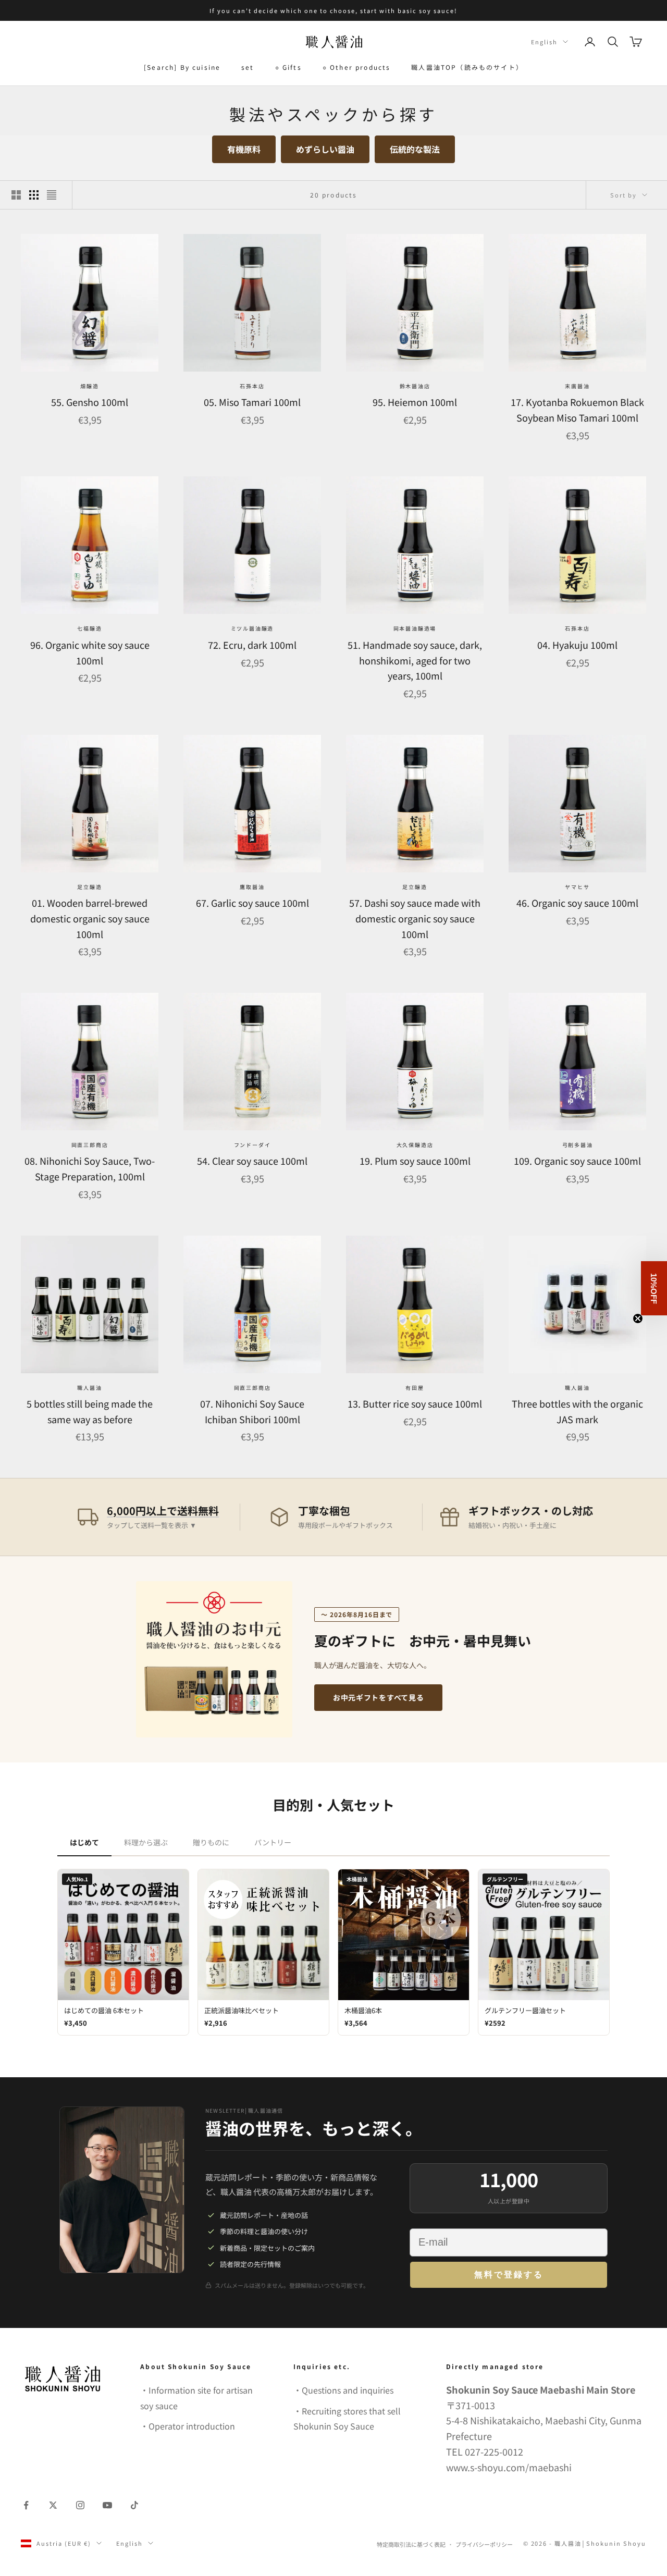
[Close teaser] (638, 1318)
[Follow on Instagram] (80, 2505)
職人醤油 (89, 1388)
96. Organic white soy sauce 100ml (90, 652)
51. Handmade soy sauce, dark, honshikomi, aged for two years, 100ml (415, 660)
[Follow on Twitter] (53, 2505)
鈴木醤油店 (415, 386)
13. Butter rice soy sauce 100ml (415, 1403)
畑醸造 (89, 386)
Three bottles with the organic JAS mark (577, 1411)
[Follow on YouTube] (107, 2505)
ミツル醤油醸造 (252, 628)
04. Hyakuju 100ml (577, 645)
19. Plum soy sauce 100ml (415, 1161)
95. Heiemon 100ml (415, 402)
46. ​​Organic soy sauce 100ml (577, 903)
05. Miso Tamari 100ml (252, 402)
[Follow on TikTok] (134, 2505)
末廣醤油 (577, 386)
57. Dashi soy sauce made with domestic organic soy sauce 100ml (415, 918)
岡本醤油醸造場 (415, 628)
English (544, 42)
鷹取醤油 (252, 887)
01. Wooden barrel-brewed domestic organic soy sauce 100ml (90, 918)
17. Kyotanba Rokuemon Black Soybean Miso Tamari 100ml (577, 410)
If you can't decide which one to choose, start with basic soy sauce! (333, 10)
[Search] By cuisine (182, 67)
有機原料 (244, 149)
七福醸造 (89, 628)
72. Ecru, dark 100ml (252, 645)
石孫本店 (252, 386)
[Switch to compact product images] (52, 195)
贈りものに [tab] (211, 1842)
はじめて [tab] (84, 1842)
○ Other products (357, 67)
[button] (654, 1288)
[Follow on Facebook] (26, 2505)
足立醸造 (89, 887)
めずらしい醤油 (325, 149)
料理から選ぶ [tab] (146, 1842)
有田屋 (415, 1388)
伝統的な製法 (415, 149)
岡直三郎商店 (90, 1145)
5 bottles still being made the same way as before (90, 1411)
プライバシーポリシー (484, 2544)
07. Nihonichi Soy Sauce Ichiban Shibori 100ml (252, 1411)
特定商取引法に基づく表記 (411, 2544)
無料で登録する (509, 2275)
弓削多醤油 (578, 1145)
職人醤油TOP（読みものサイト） (467, 67)
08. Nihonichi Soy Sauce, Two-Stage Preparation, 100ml (90, 1168)
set (248, 67)
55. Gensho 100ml (90, 402)
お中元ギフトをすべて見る (378, 1697)
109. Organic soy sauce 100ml (577, 1161)
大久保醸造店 (415, 1145)
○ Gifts (288, 67)
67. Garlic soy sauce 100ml (252, 903)
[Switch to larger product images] (16, 195)
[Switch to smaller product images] (34, 195)
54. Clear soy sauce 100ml (252, 1161)
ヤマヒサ (577, 887)
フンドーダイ (252, 1145)
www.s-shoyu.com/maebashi (509, 2467)
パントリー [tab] (273, 1842)
